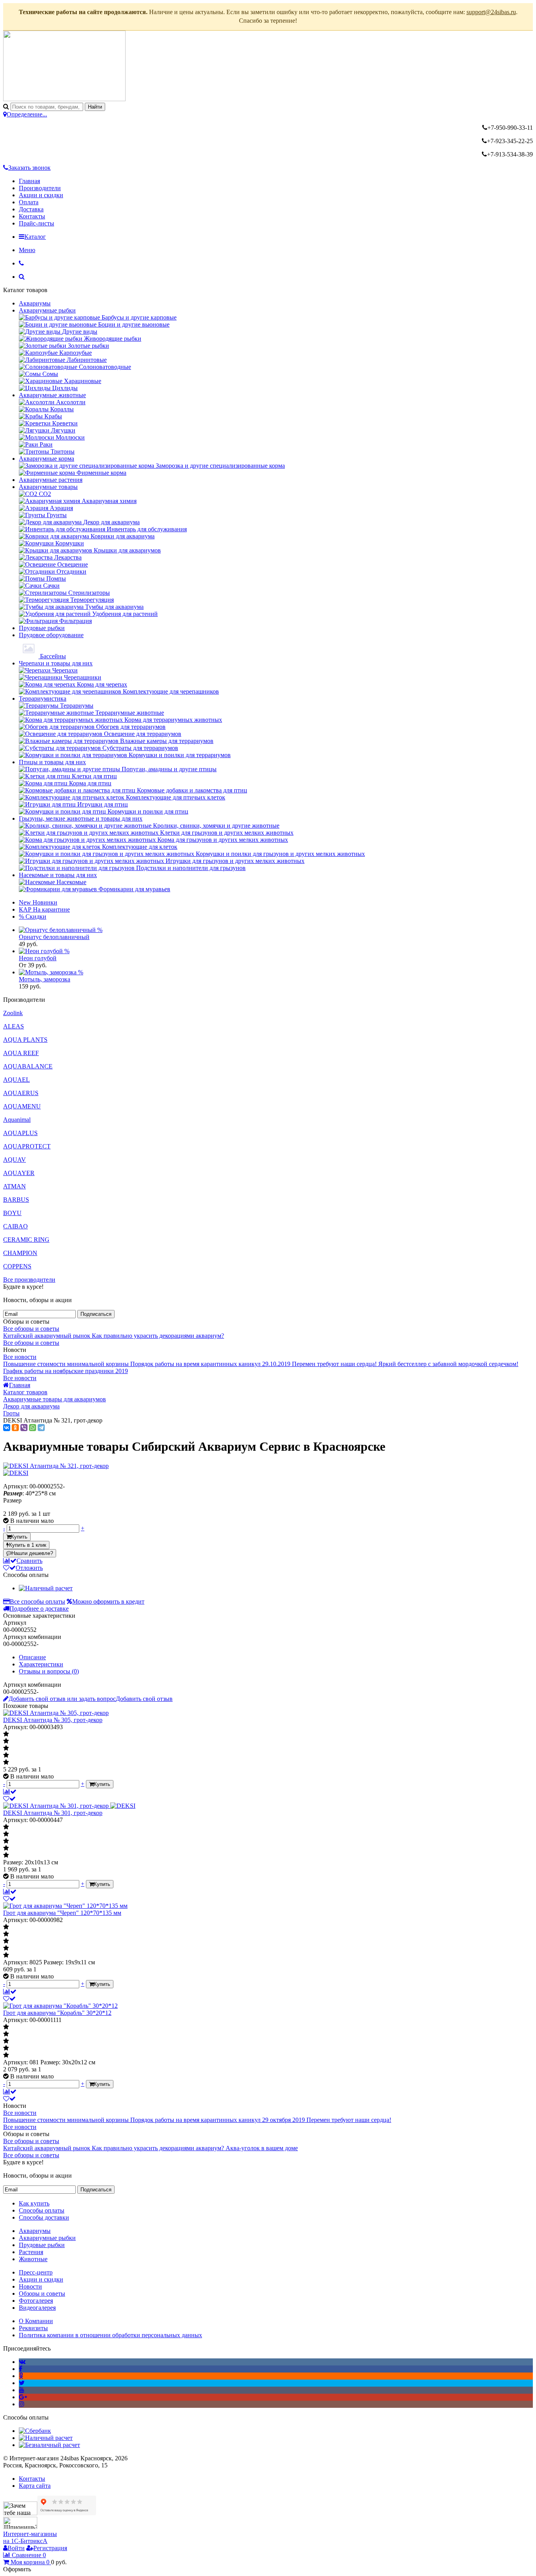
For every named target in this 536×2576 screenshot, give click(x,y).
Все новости (20, 1357)
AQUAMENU (22, 1106)
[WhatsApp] (33, 1428)
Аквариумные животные (52, 395)
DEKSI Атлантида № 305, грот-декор (53, 1720)
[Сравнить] (10, 1792)
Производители (40, 188)
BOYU (12, 1213)
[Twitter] (22, 2383)
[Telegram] (41, 1428)
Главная (29, 181)
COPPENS (17, 1266)
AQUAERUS (21, 1093)
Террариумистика (43, 698)
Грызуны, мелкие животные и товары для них (81, 818)
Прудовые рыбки (42, 628)
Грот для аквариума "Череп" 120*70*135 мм (62, 1913)
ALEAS (14, 1026)
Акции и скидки (41, 195)
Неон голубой (38, 958)
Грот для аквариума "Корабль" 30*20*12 (57, 2013)
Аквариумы (35, 303)
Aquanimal (17, 1120)
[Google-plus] (23, 2397)
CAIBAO (15, 1226)
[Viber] (24, 1428)
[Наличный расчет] (46, 1588)
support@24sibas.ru (491, 12)
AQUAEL (16, 1080)
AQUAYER (19, 1173)
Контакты (32, 216)
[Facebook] (21, 2369)
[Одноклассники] (15, 1428)
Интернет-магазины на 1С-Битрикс (30, 2537)
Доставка (31, 209)
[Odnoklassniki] (21, 2376)
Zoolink (13, 1013)
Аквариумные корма (46, 459)
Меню (27, 250)
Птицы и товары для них (52, 762)
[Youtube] (22, 2390)
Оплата (29, 202)
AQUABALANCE (28, 1066)
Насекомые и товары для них (58, 875)
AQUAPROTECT (27, 1146)
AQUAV (15, 1160)
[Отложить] (9, 1799)
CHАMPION (20, 1253)
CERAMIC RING (26, 1240)
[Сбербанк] (35, 2431)
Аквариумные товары (48, 487)
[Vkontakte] (22, 2362)
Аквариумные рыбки (47, 310)
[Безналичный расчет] (49, 2445)
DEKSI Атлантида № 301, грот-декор (53, 1813)
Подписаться (96, 1314)
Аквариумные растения (51, 480)
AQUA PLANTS (25, 1040)
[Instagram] (22, 2404)
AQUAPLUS (20, 1133)
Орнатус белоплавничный (54, 937)
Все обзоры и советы (31, 1329)
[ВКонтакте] (7, 1428)
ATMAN (15, 1186)
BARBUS (16, 1200)
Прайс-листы (36, 223)
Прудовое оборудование (51, 635)
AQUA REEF (21, 1053)
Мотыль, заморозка (45, 979)
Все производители (29, 1280)
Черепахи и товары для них (56, 663)
